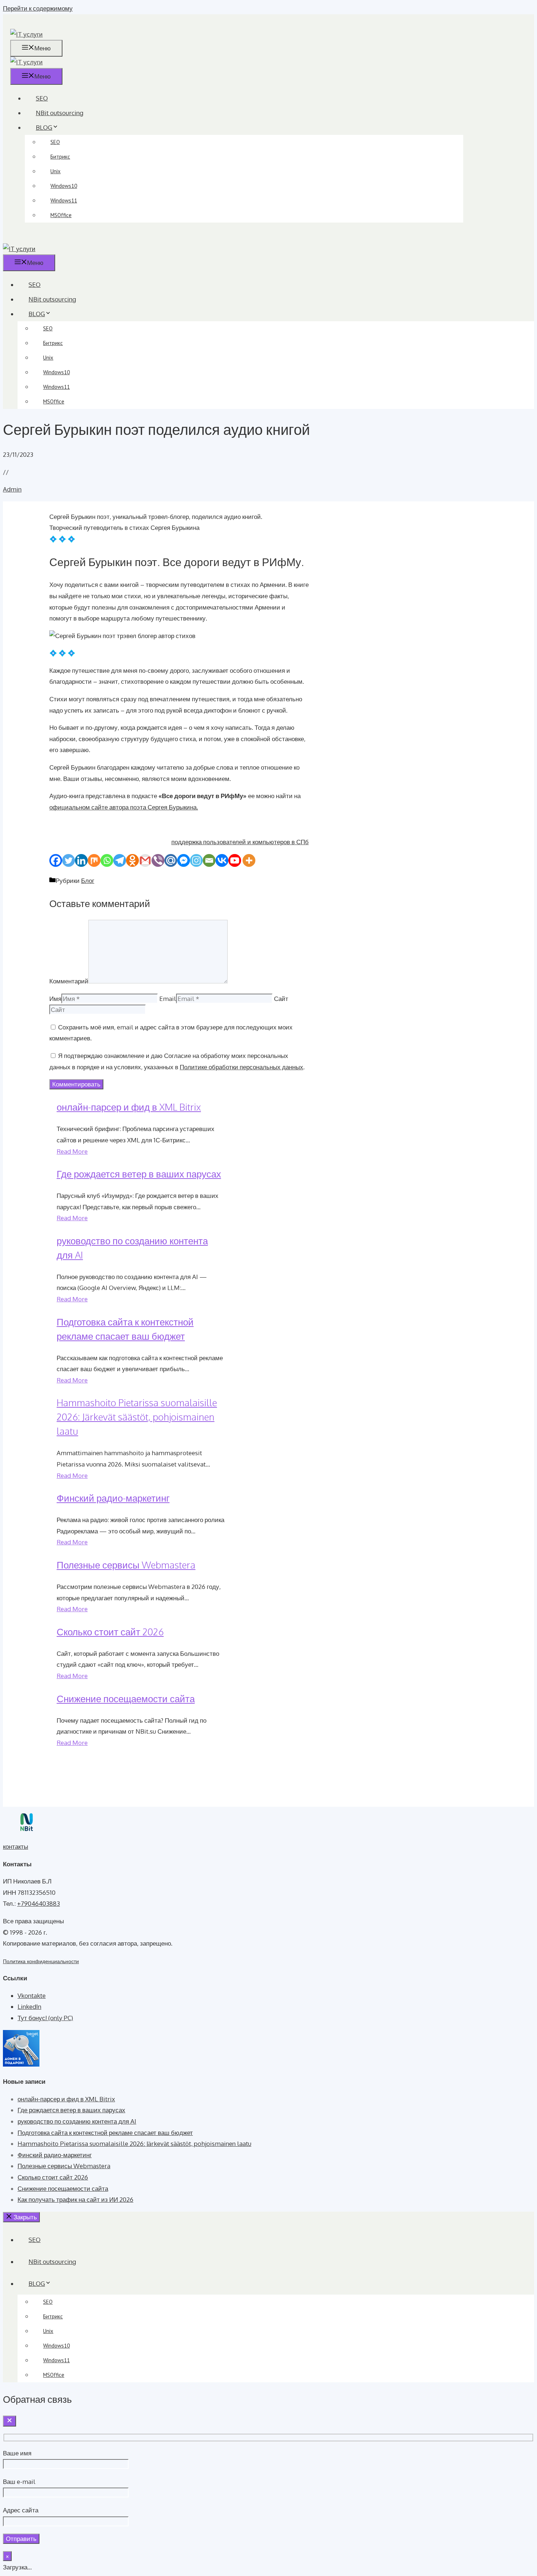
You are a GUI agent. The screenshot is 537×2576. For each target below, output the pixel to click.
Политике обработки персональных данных (241, 1067)
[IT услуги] (26, 62)
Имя (55, 999)
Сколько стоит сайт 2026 (110, 1632)
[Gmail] (145, 860)
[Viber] (158, 860)
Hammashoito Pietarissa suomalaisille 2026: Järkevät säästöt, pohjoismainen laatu (137, 1417)
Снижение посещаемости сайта (126, 1698)
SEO (42, 98)
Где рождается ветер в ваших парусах (139, 1174)
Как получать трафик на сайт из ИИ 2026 (75, 2199)
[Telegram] (120, 860)
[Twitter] (68, 860)
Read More (72, 1151)
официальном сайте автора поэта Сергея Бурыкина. (124, 807)
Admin (12, 489)
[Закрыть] (9, 2421)
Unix (56, 171)
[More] (249, 860)
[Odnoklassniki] (132, 860)
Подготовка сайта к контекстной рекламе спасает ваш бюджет (105, 2133)
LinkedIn (29, 2006)
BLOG (44, 127)
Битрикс (60, 157)
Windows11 (64, 200)
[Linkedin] (81, 860)
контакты (16, 1846)
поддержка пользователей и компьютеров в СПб (240, 842)
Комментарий (69, 981)
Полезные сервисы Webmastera (126, 1565)
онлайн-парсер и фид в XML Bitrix (129, 1107)
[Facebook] (56, 860)
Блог (88, 881)
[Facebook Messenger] (184, 860)
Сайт (281, 999)
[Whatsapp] (107, 860)
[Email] (209, 860)
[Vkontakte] (222, 860)
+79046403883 (39, 1903)
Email (168, 999)
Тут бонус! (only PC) (45, 2018)
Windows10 (64, 186)
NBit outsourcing (60, 113)
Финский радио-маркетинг (113, 1498)
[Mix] (94, 860)
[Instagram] (196, 860)
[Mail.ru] (171, 860)
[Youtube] (235, 860)
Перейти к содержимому (38, 8)
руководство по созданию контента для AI (77, 2121)
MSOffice (61, 215)
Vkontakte (32, 1995)
